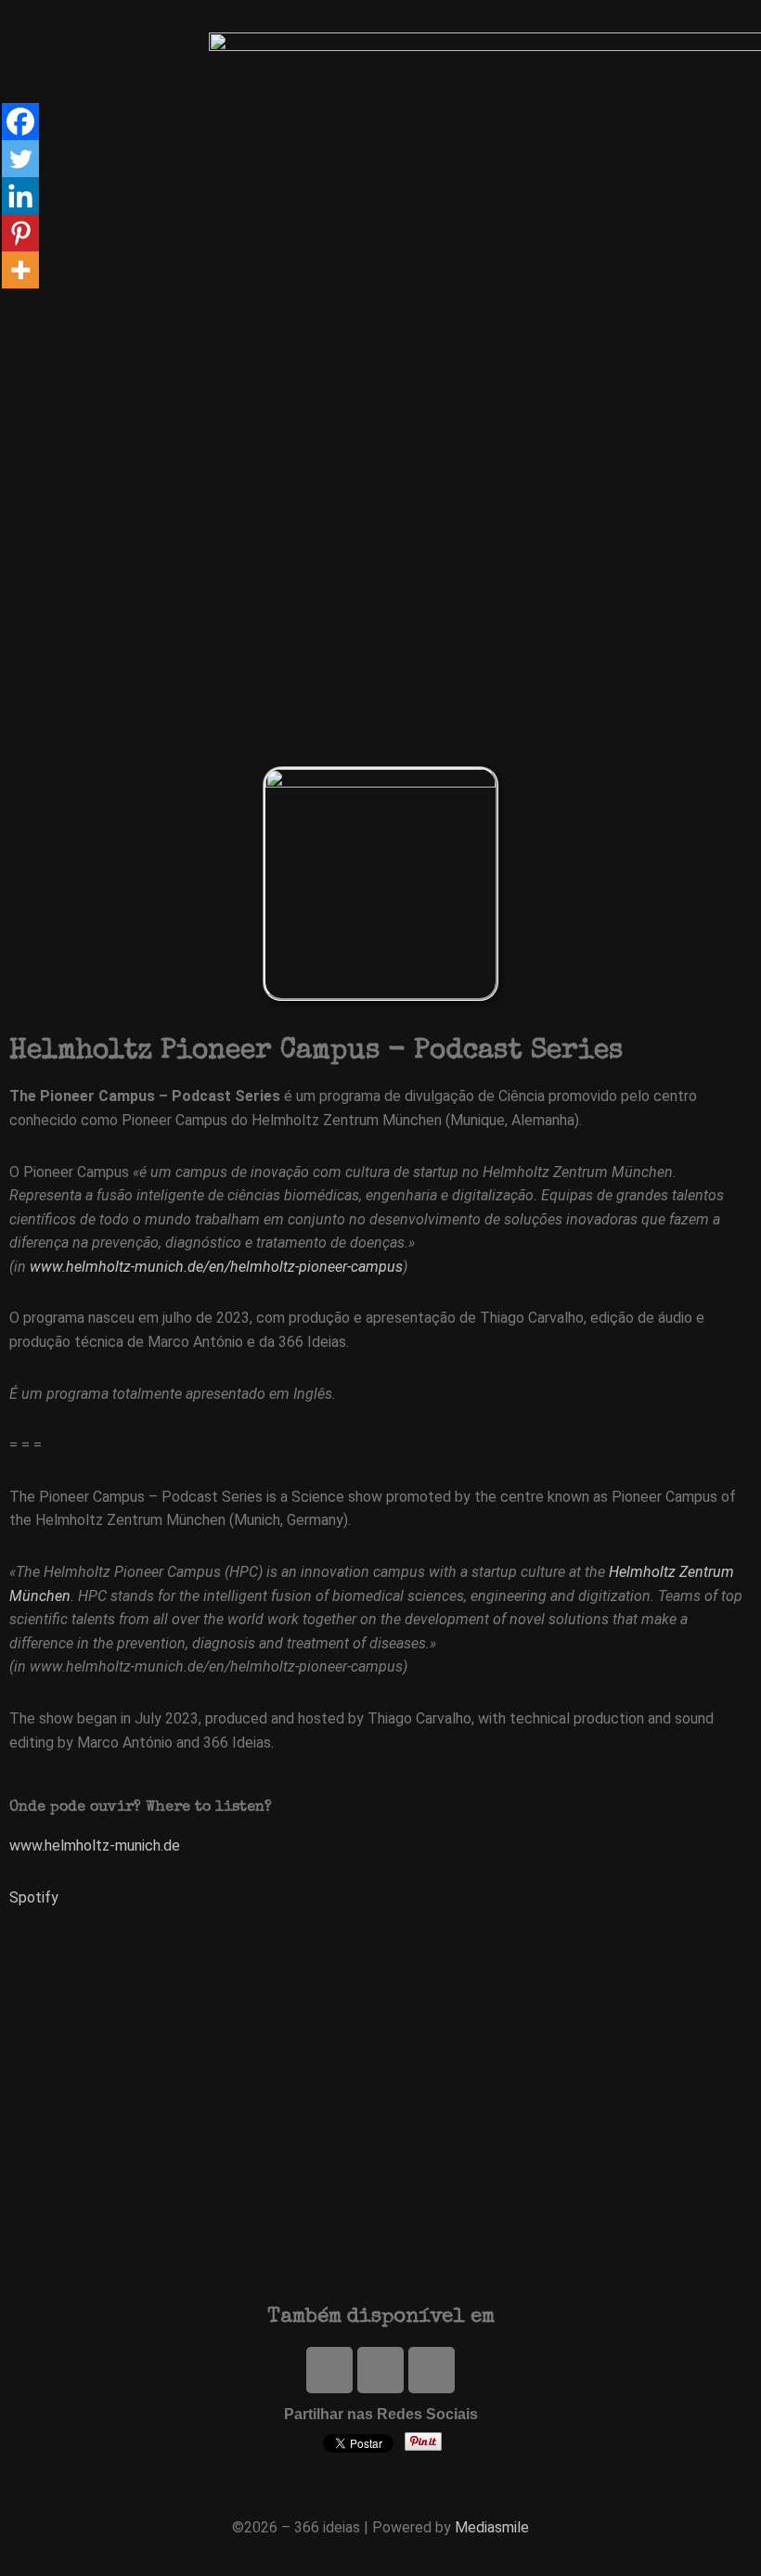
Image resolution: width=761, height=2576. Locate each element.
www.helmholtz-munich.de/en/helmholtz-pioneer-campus (216, 1267)
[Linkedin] (20, 196)
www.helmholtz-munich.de (95, 1845)
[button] (471, 310)
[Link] (432, 2370)
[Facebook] (20, 122)
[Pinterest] (20, 233)
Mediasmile (492, 2527)
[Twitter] (329, 2370)
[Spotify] (380, 2370)
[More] (20, 270)
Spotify (34, 1897)
